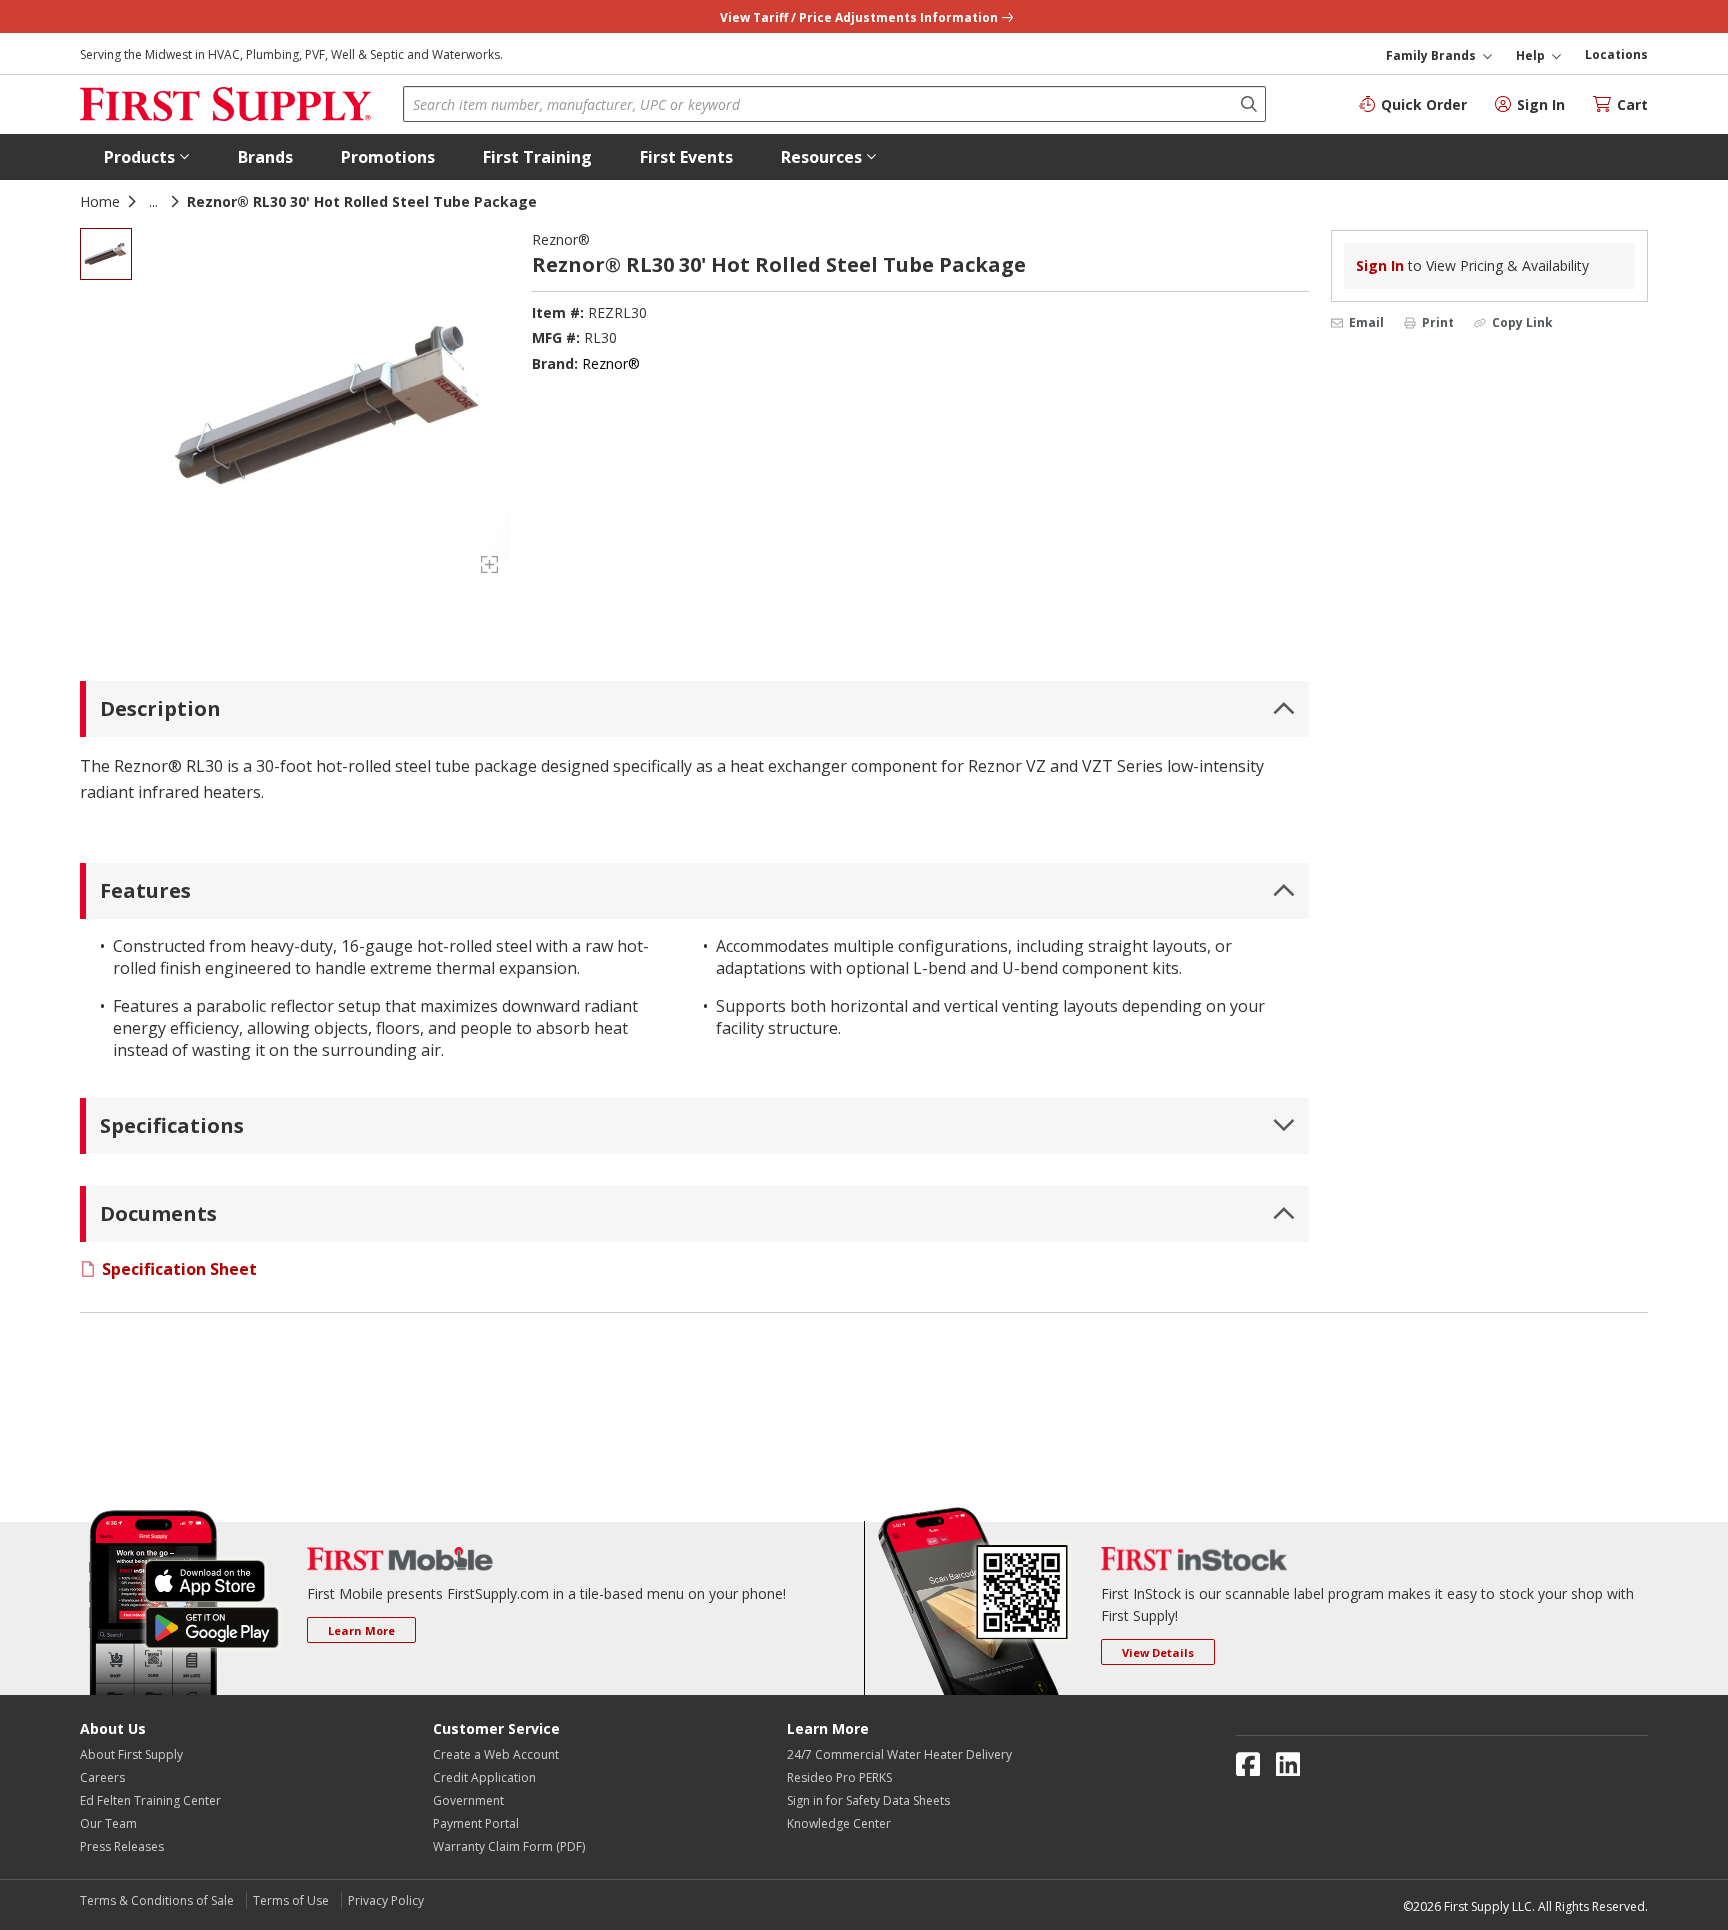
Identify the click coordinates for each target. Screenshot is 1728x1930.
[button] (147, 157)
